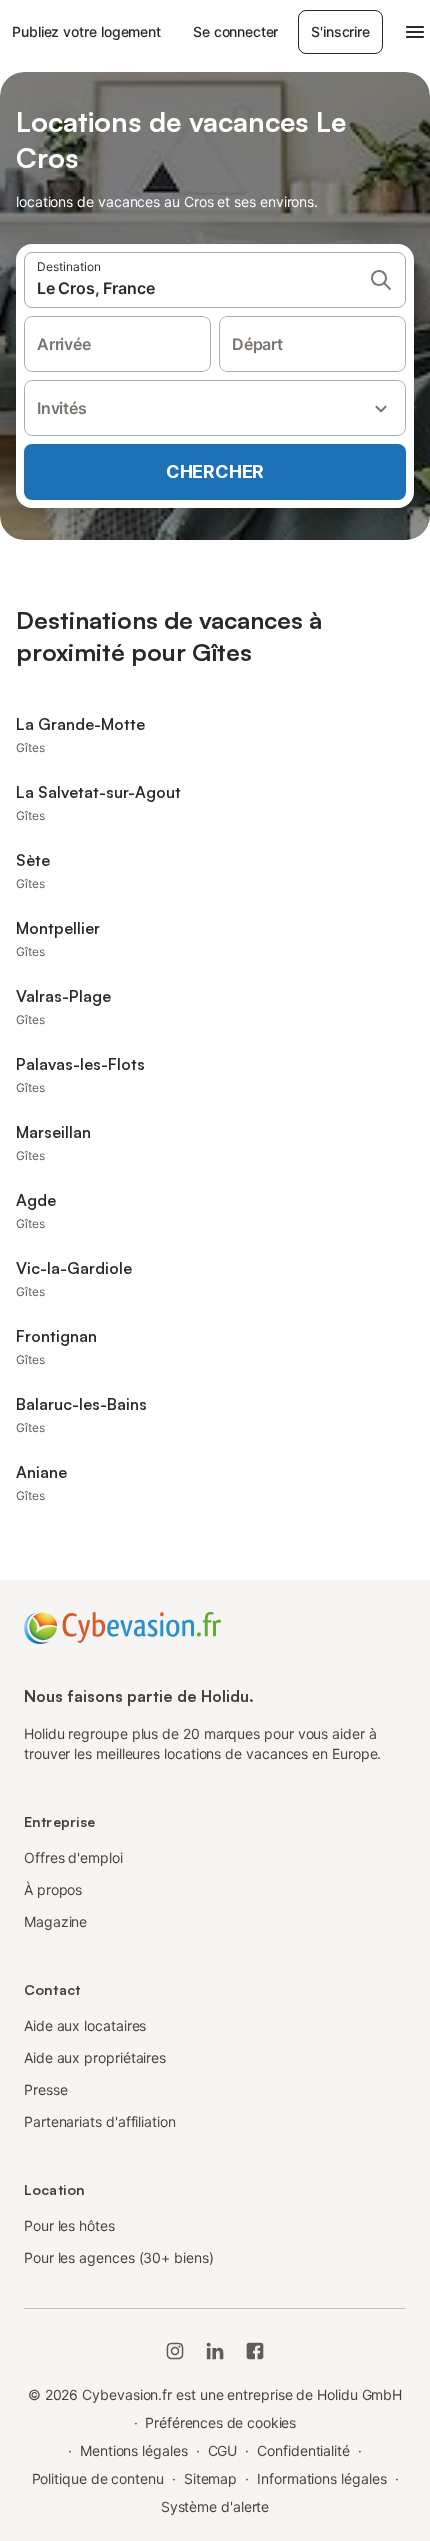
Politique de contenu (98, 2478)
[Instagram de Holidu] (175, 2351)
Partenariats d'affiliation (100, 2121)
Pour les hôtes (69, 2225)
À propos (53, 1889)
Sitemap (210, 2478)
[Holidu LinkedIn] (215, 2351)
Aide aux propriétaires (95, 2057)
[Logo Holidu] (122, 1626)
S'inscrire (340, 31)
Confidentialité (303, 2450)
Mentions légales (134, 2450)
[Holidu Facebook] (255, 2351)
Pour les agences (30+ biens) (119, 2257)
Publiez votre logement (86, 31)
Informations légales (321, 2478)
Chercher (215, 471)
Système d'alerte (215, 2506)
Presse (46, 2089)
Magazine (55, 1921)
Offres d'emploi (73, 1857)
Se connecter (235, 31)
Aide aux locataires (85, 2025)
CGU (223, 2450)
